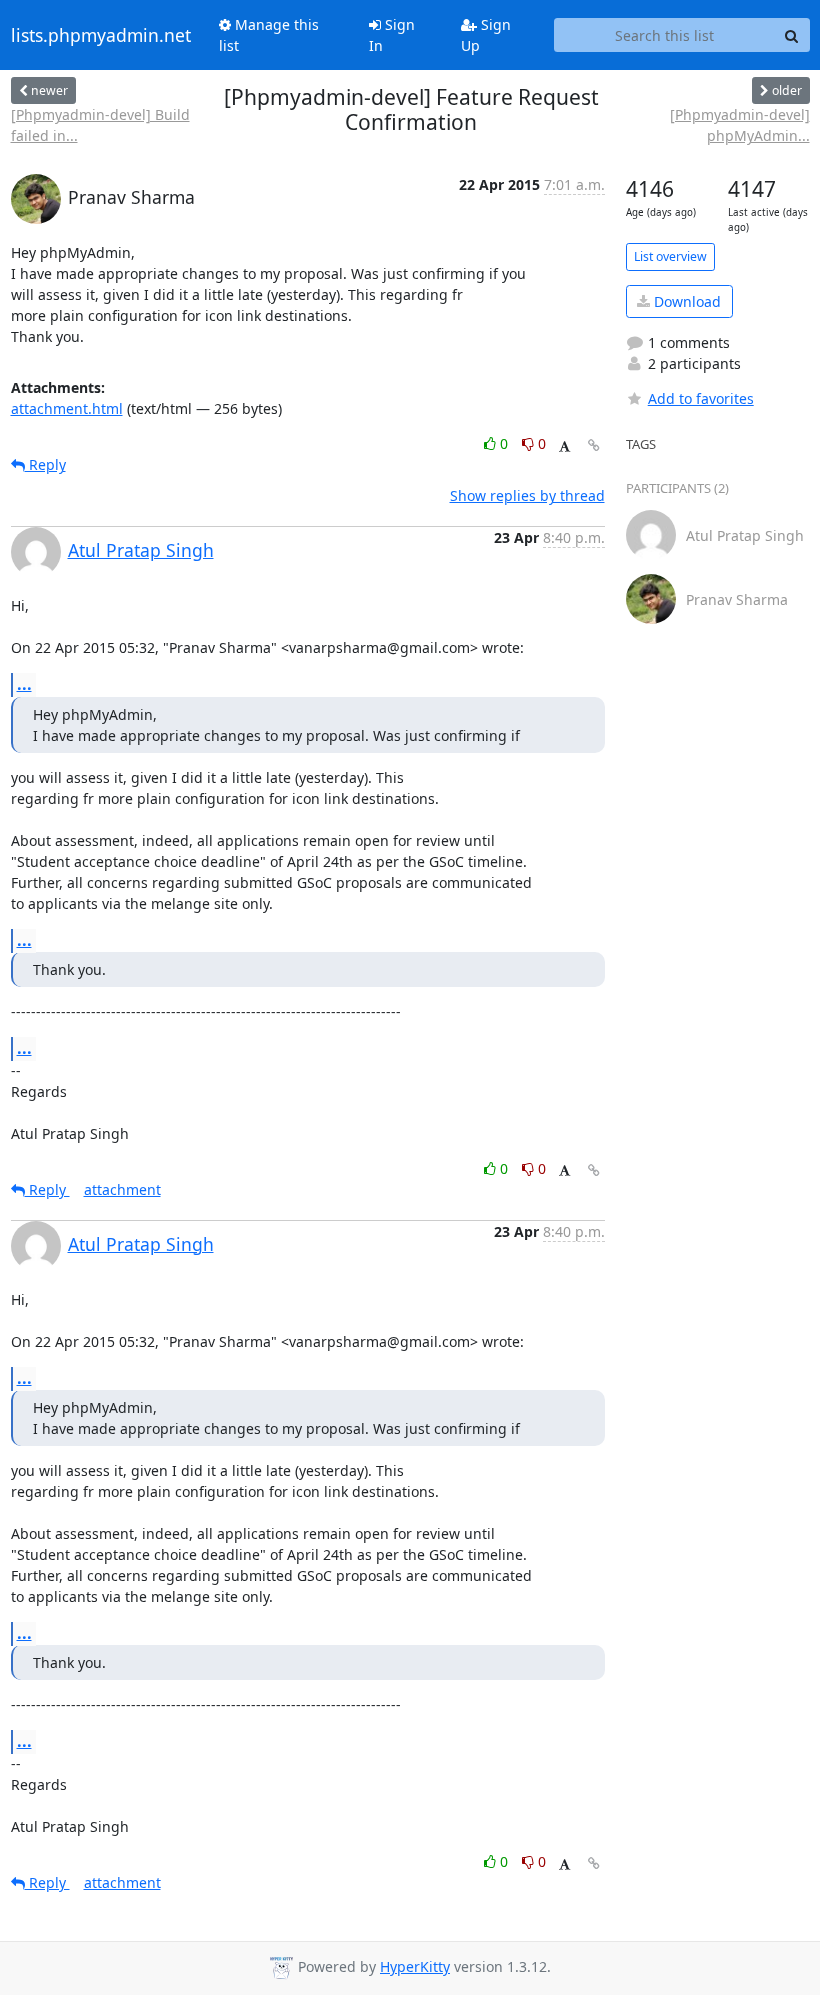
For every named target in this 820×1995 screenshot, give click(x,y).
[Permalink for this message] (594, 445)
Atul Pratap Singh (141, 550)
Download (685, 301)
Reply (45, 464)
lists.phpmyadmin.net (101, 35)
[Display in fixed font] (564, 446)
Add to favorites (701, 398)
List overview (670, 256)
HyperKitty (415, 1966)
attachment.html (67, 408)
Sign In (392, 35)
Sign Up (486, 35)
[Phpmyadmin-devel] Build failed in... (100, 125)
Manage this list (269, 35)
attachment (122, 1189)
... (24, 684)
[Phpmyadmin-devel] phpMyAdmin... (740, 125)
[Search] (792, 35)
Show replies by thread (527, 495)
